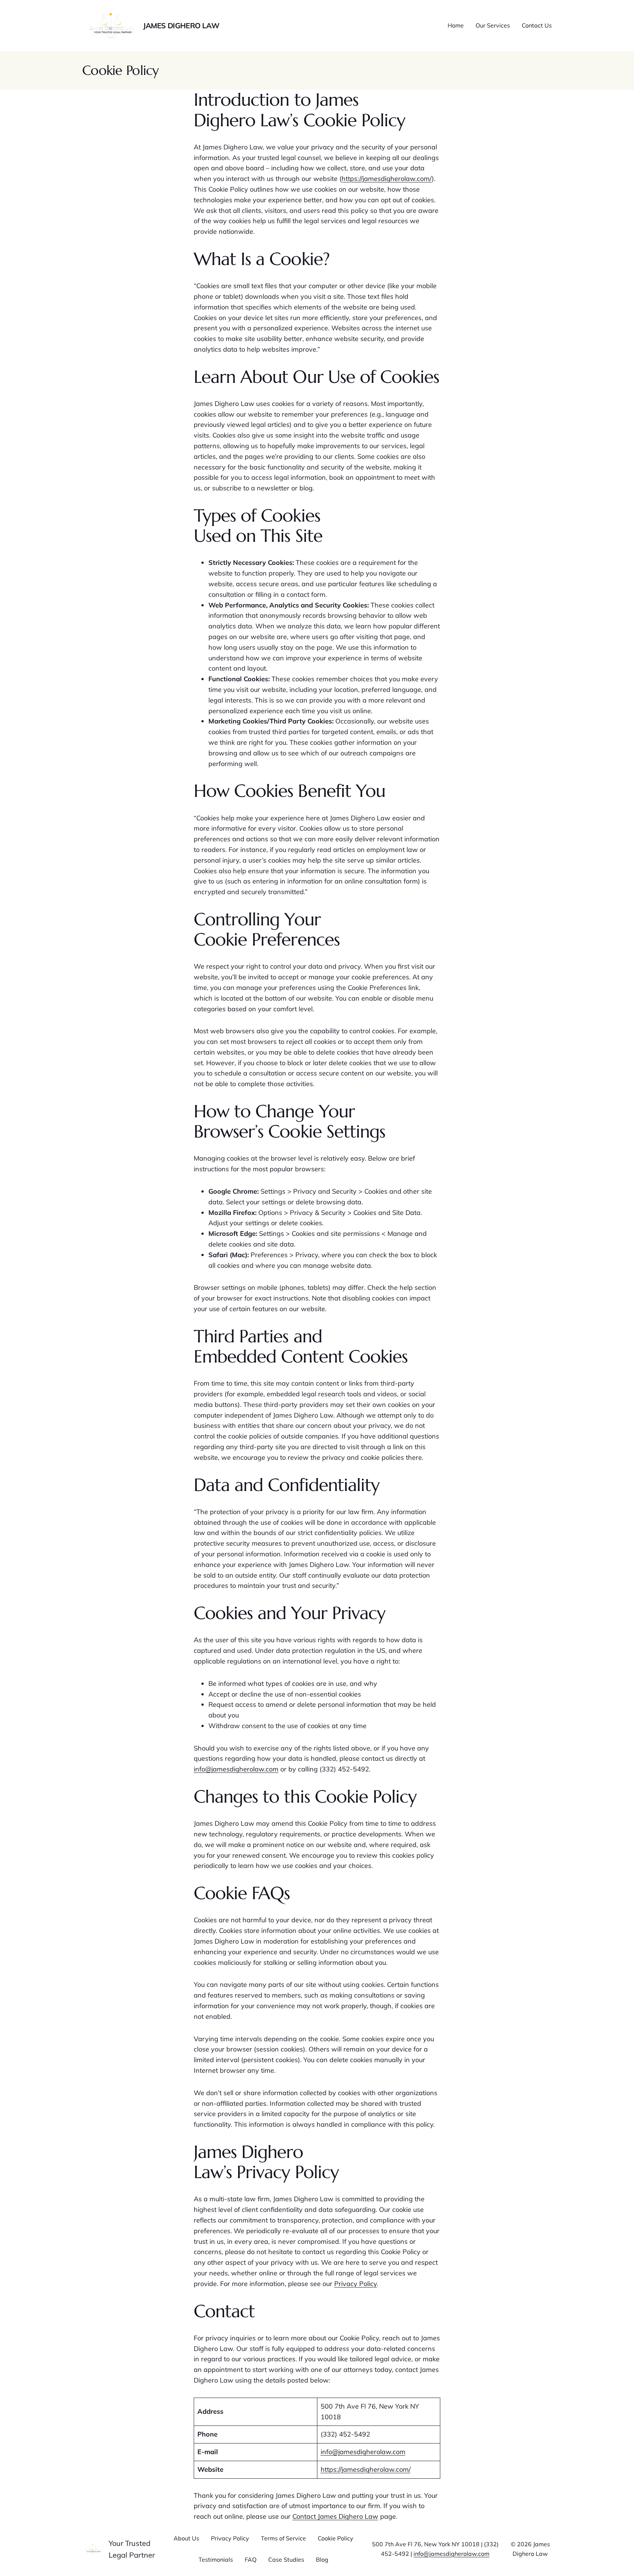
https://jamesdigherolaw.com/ (387, 179)
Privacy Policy (356, 2284)
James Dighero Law (181, 26)
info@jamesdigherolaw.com (236, 1769)
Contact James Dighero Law (335, 2516)
